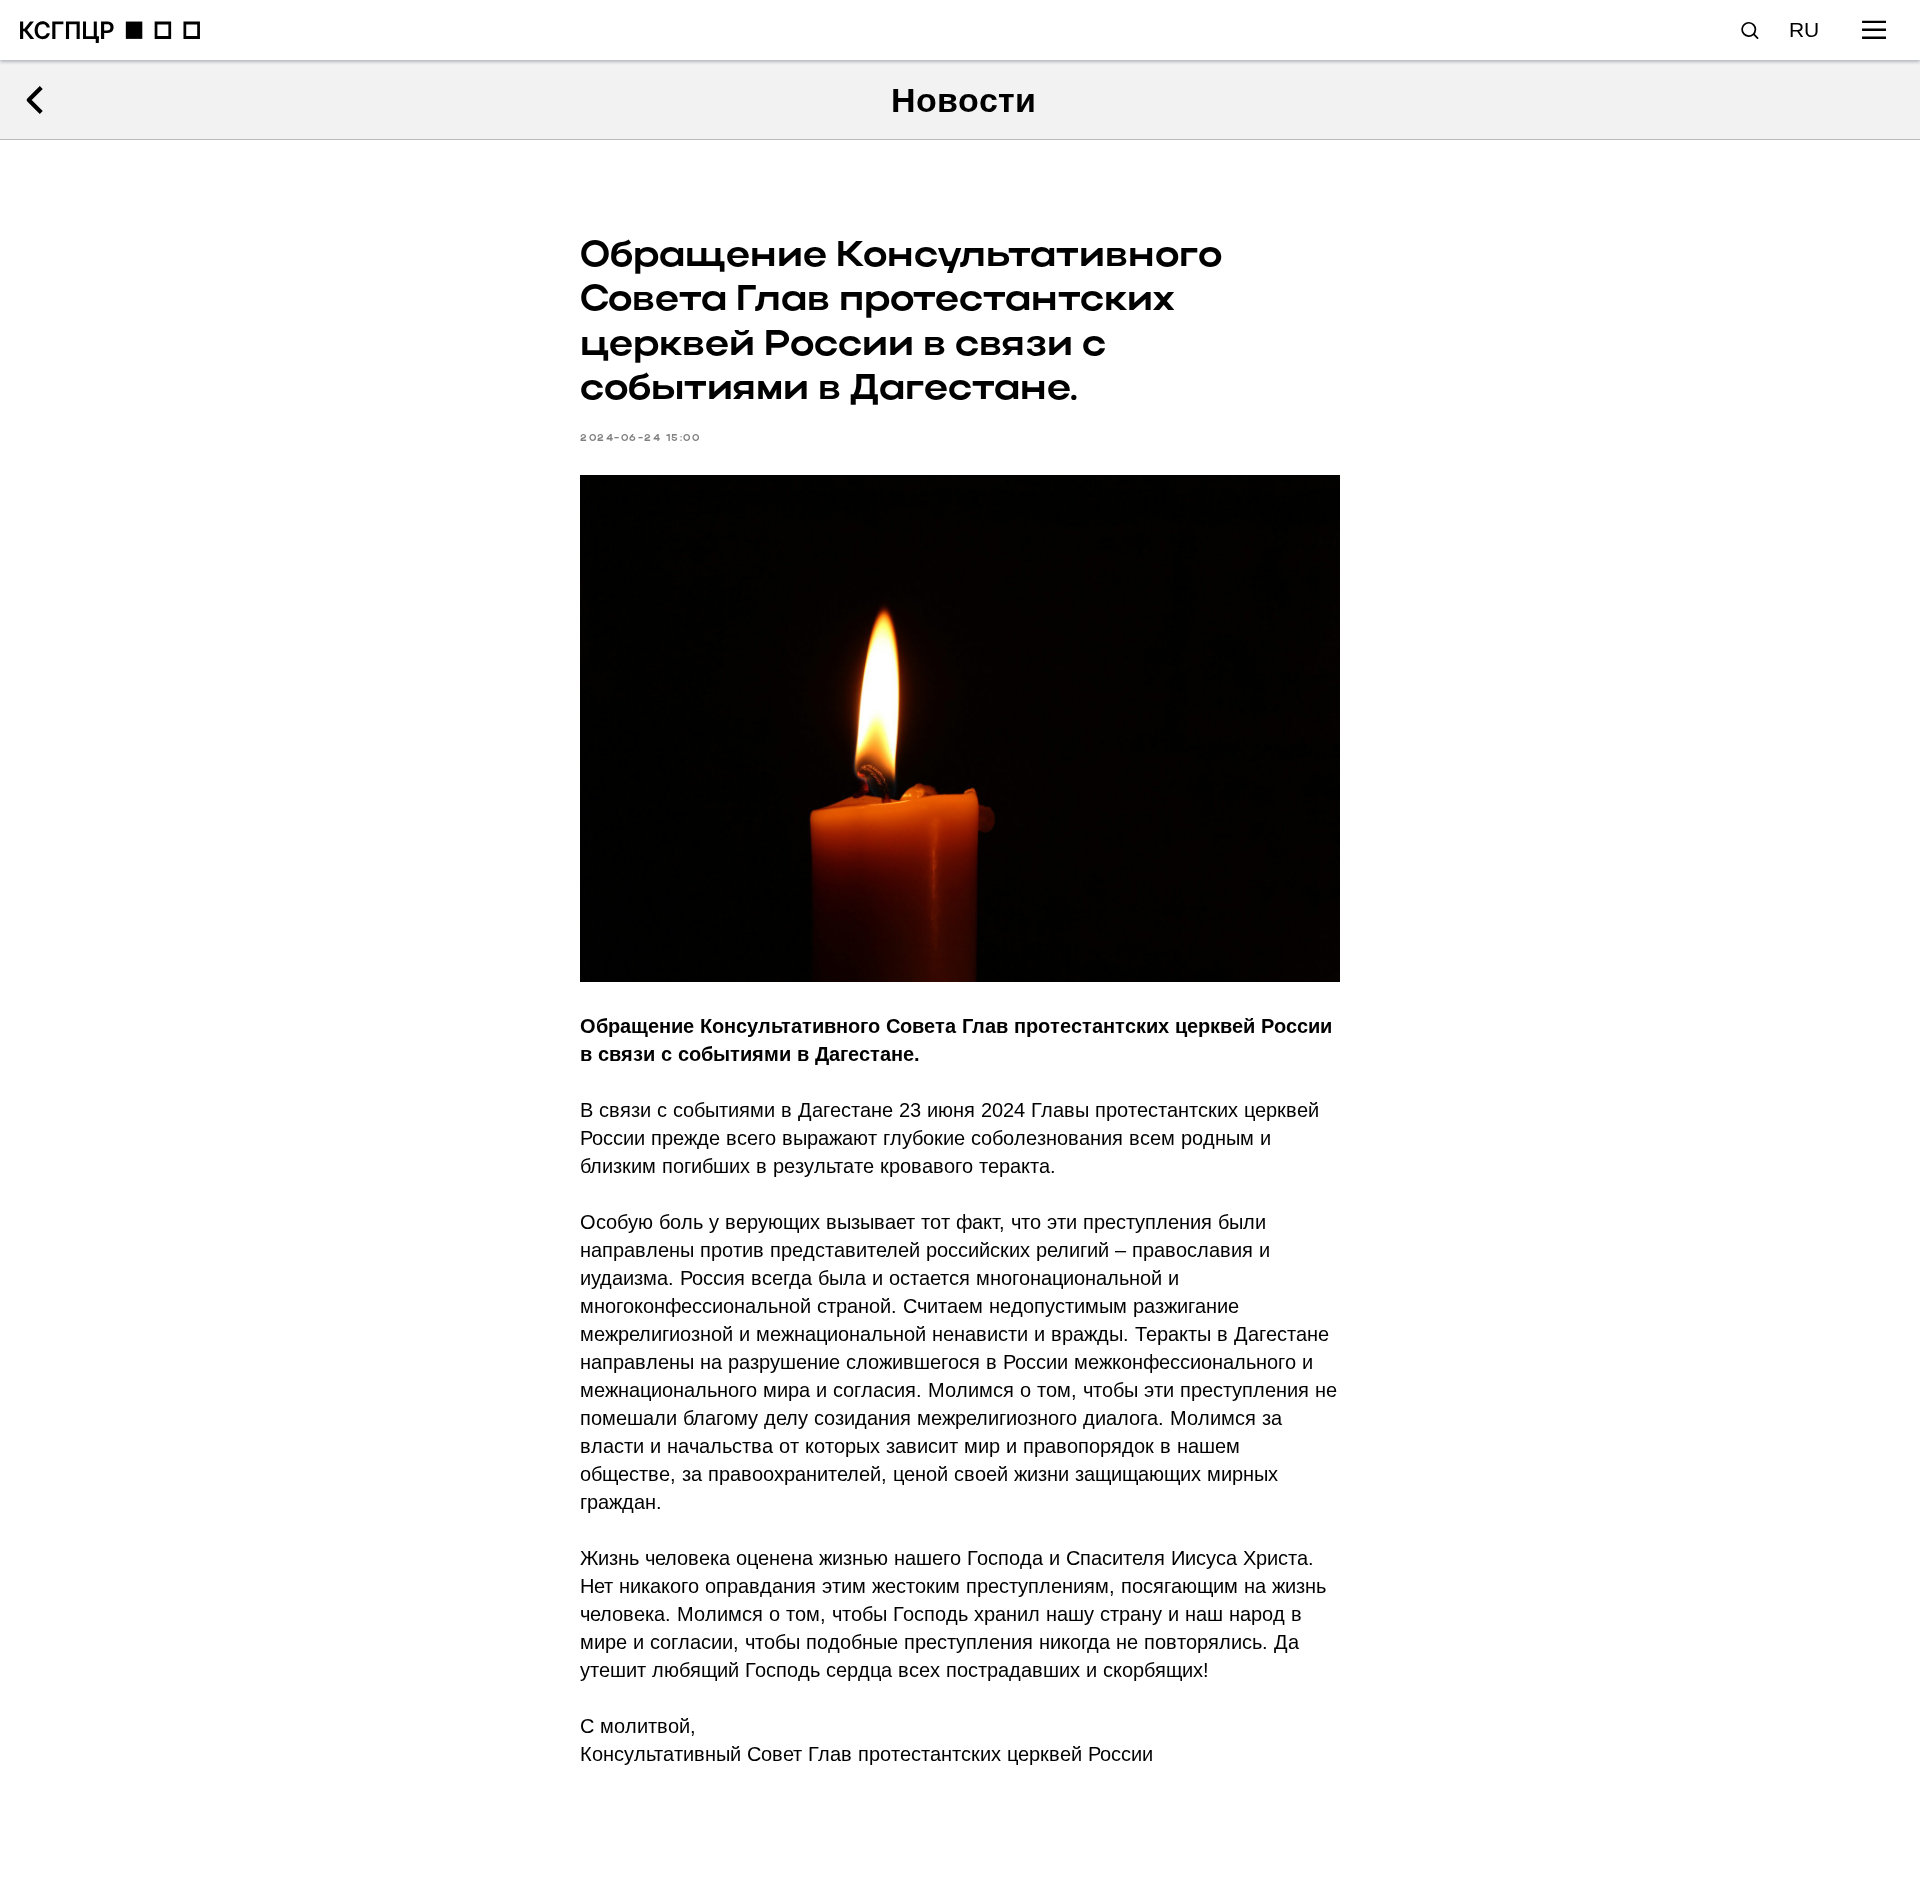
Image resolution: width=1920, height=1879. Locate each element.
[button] (1749, 29)
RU (1804, 29)
